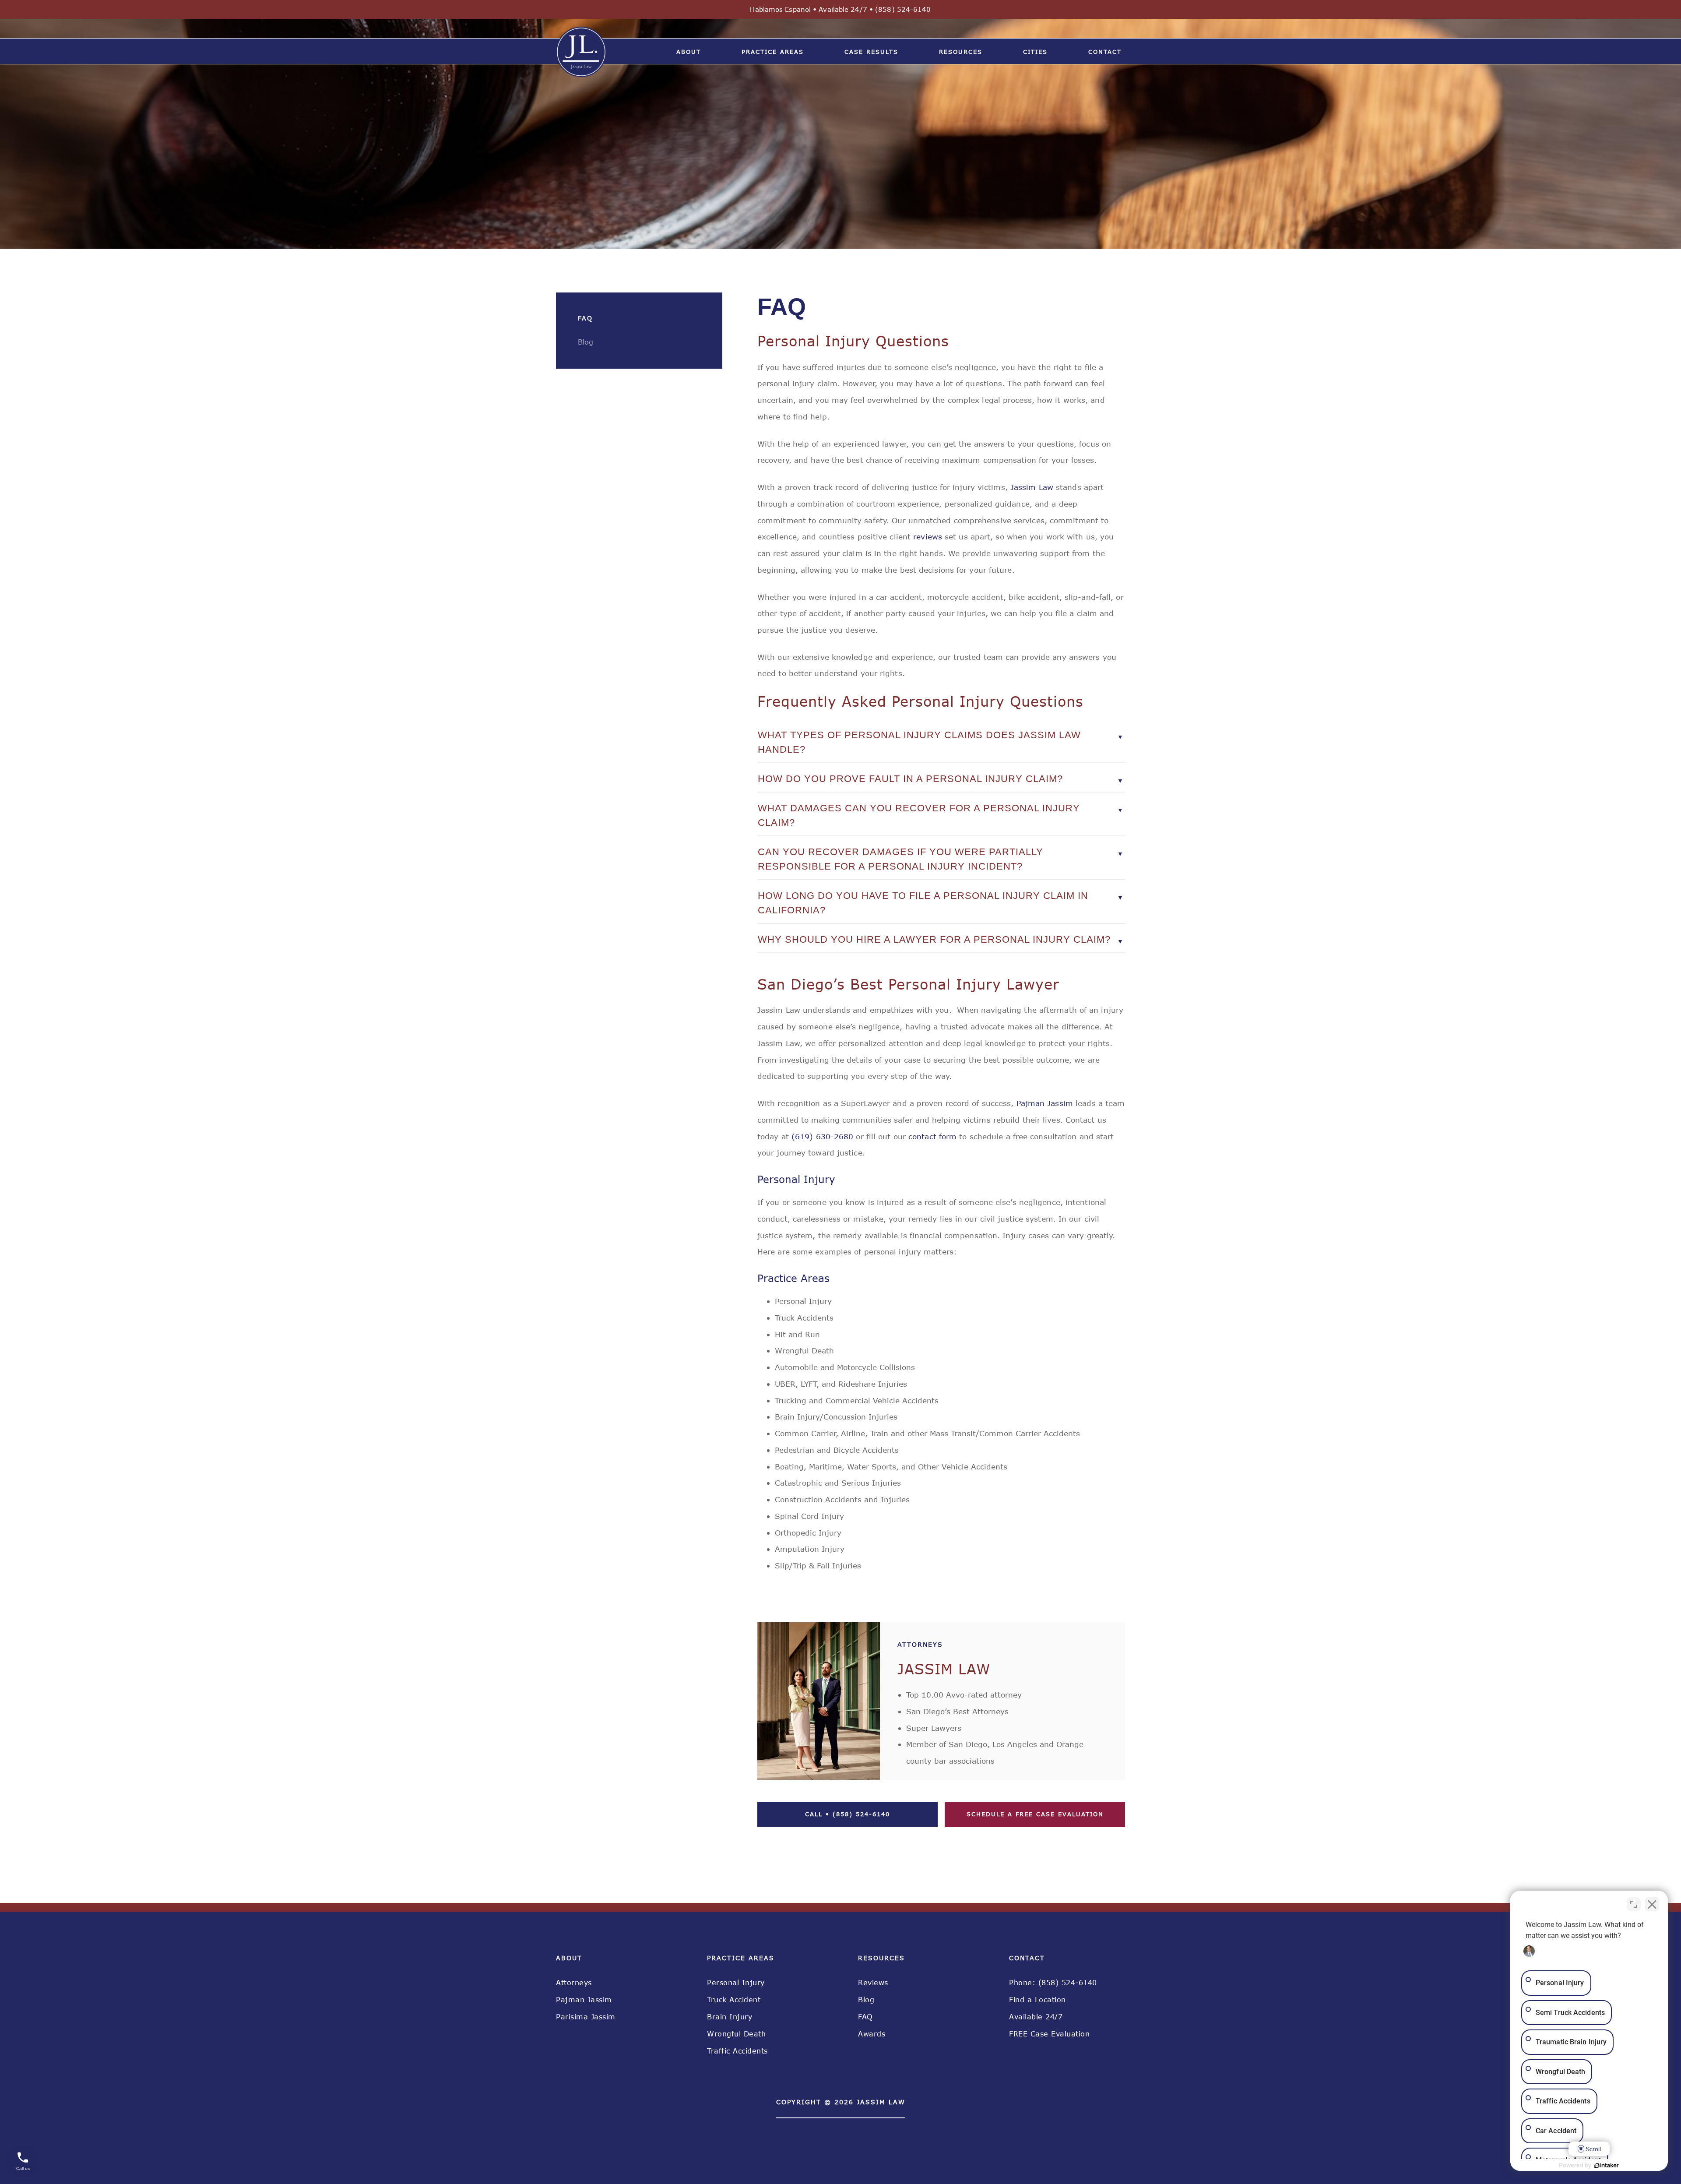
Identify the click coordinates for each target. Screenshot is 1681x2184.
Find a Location (1037, 2000)
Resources (961, 52)
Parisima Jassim (586, 2017)
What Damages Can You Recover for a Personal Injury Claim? (919, 815)
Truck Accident (734, 2000)
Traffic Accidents (737, 2051)
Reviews (873, 1983)
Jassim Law (1030, 487)
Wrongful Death (736, 2034)
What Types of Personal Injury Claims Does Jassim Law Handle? (919, 742)
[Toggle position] (1634, 1904)
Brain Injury (730, 2017)
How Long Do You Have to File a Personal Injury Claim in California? (923, 903)
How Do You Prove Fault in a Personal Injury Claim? (910, 779)
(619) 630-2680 (822, 1136)
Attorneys (574, 1983)
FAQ (865, 2017)
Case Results (871, 52)
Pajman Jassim (1043, 1103)
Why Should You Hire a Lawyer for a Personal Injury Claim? (934, 939)
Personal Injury (736, 1983)
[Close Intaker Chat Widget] (1652, 1904)
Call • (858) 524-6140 (848, 1814)
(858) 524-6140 (903, 9)
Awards (872, 2034)
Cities (1035, 52)
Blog (866, 2000)
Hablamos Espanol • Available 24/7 (811, 9)
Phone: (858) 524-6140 (1053, 1983)
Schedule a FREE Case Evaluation (1035, 1814)
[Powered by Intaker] (1607, 2166)
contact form (931, 1136)
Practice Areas (773, 52)
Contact (1105, 52)
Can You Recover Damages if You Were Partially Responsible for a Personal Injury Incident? (900, 859)
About (689, 52)
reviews (926, 536)
